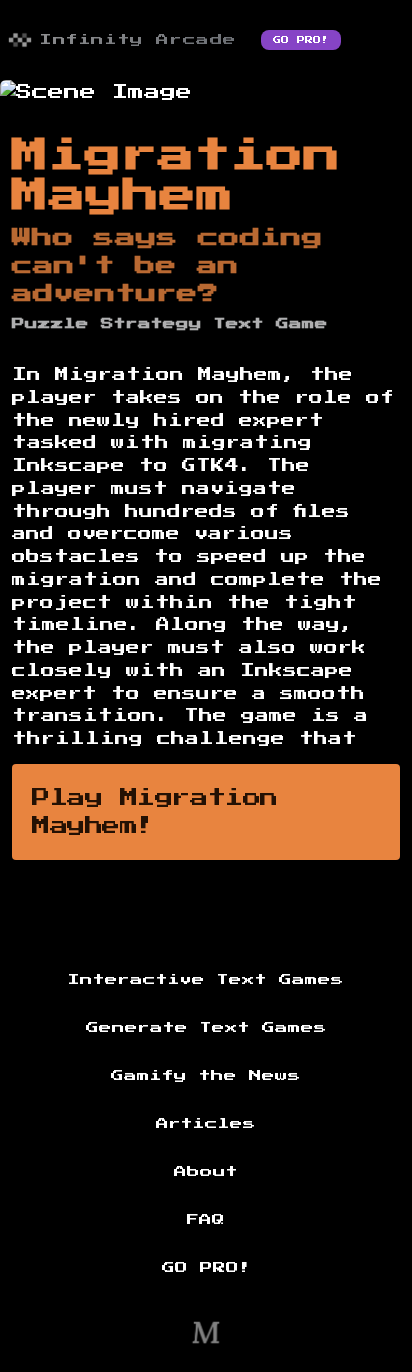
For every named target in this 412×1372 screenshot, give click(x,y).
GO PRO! (301, 40)
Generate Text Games (206, 1028)
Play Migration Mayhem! (155, 812)
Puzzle (50, 324)
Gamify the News (206, 1076)
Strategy (151, 324)
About (206, 1172)
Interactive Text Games (206, 980)
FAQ (206, 1220)
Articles (206, 1124)
